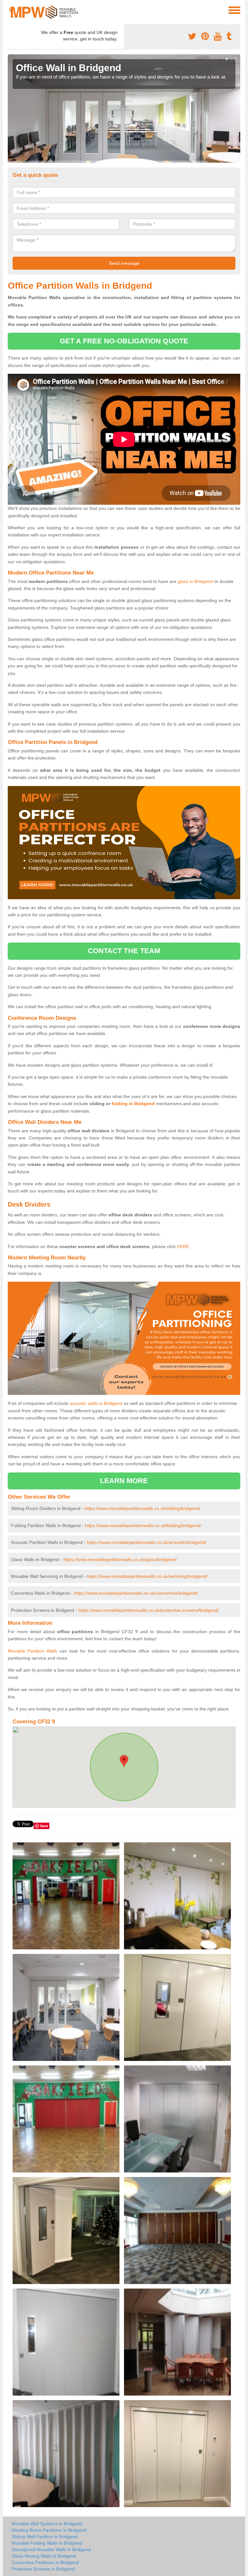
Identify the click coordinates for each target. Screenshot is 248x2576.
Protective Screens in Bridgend (43, 2569)
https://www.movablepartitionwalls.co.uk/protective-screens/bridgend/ (149, 1610)
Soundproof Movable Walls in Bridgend (51, 2549)
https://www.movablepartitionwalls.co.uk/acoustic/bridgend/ (147, 1542)
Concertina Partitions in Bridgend (45, 2562)
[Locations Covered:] (11, 10)
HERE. (184, 1246)
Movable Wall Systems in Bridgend (47, 2524)
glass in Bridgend (195, 581)
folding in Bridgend (133, 1104)
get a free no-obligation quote (124, 341)
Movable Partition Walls (32, 1651)
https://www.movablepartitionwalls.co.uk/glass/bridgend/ (120, 1559)
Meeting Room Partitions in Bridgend (49, 2530)
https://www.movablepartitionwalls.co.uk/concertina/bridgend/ (136, 1593)
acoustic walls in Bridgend (96, 1403)
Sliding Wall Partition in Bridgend (45, 2537)
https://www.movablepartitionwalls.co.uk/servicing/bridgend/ (147, 1576)
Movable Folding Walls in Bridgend (47, 2543)
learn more (124, 1481)
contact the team (124, 951)
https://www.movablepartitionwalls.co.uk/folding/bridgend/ (143, 1525)
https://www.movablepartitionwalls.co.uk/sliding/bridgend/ (142, 1508)
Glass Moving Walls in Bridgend (44, 2556)
